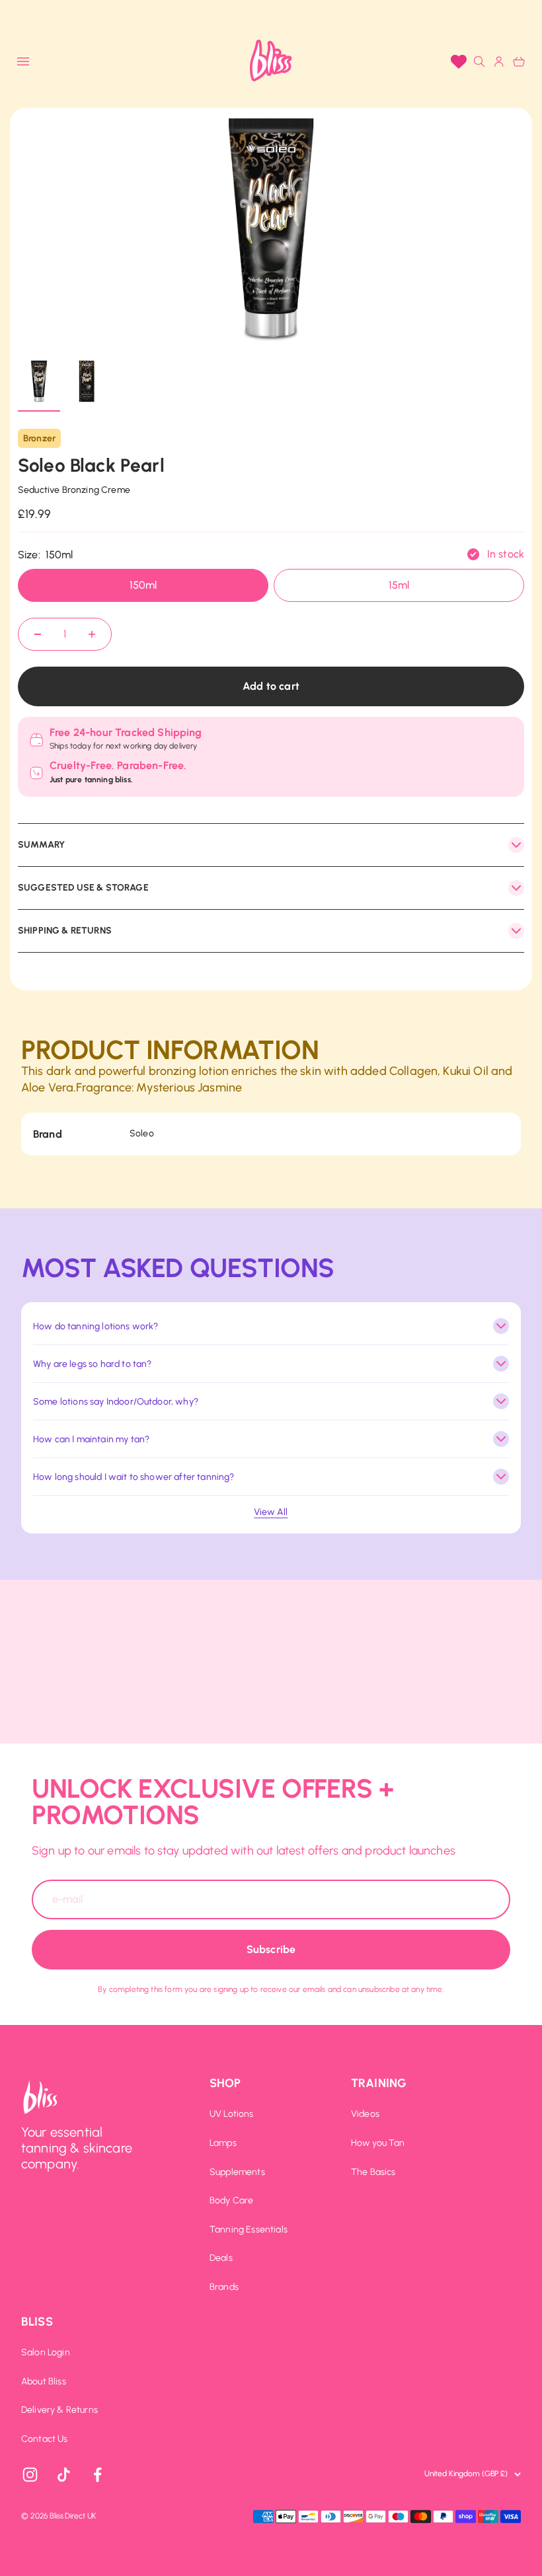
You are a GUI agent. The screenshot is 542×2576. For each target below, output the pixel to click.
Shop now (360, 15)
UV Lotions (232, 2114)
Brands (224, 2287)
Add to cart (271, 686)
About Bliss (44, 2382)
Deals (221, 2258)
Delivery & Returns (59, 2410)
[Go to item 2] (87, 383)
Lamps (223, 2143)
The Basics (373, 2172)
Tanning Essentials (249, 2230)
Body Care (231, 2201)
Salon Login (46, 2353)
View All (271, 1512)
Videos (365, 2114)
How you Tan (378, 2143)
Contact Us (45, 2439)
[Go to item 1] (39, 383)
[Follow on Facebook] (97, 2475)
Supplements (237, 2172)
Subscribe (271, 1949)
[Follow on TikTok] (64, 2475)
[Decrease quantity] (38, 634)
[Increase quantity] (92, 634)
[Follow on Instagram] (30, 2475)
